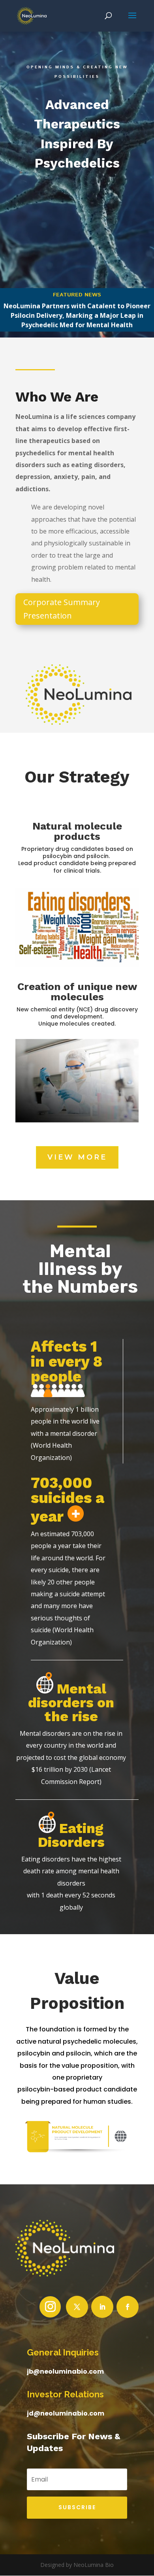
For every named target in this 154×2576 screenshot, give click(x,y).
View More (77, 1157)
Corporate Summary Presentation (62, 609)
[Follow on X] (77, 2307)
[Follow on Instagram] (50, 2307)
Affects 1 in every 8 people (67, 1362)
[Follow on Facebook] (128, 2307)
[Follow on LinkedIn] (102, 2307)
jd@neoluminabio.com (66, 2413)
